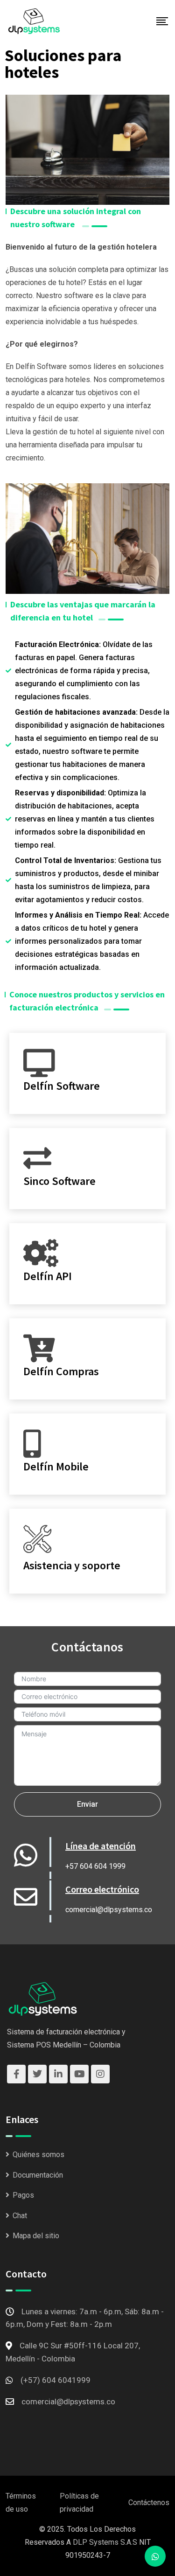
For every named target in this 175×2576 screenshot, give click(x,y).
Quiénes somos (38, 2155)
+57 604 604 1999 (95, 1866)
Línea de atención (101, 1846)
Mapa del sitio (36, 2236)
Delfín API (48, 1276)
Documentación (38, 2175)
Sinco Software (59, 1181)
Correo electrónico (102, 1889)
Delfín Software (62, 1086)
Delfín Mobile (56, 1466)
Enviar (87, 1804)
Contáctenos (149, 2503)
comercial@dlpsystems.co (109, 1910)
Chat (20, 2216)
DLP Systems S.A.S (105, 2542)
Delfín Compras (61, 1371)
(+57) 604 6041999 (56, 2380)
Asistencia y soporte (72, 1565)
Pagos (23, 2195)
